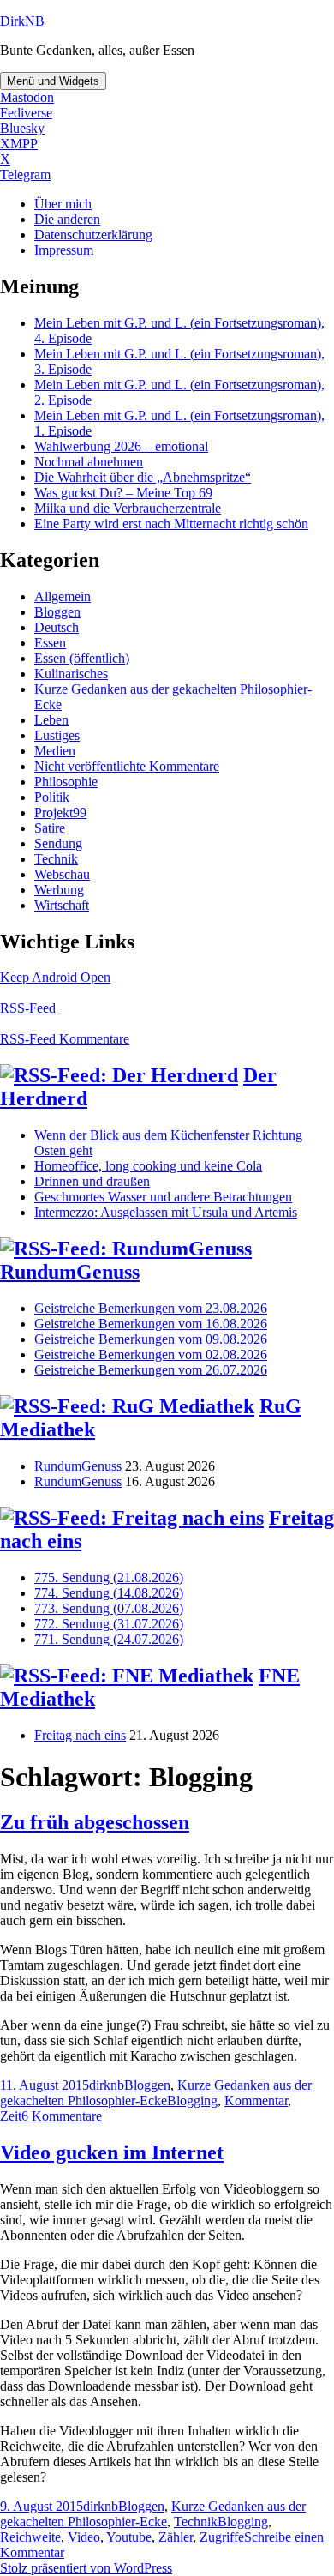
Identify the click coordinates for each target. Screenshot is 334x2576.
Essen (50, 643)
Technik (56, 859)
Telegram (25, 175)
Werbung (59, 890)
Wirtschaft (62, 905)
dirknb (107, 2085)
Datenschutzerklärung (93, 235)
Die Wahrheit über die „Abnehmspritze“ (143, 477)
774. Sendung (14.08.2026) (109, 1593)
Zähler (176, 2537)
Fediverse (26, 113)
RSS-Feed (28, 1008)
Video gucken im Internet (112, 2152)
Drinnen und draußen (92, 1181)
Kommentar (256, 2101)
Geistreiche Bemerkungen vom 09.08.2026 (151, 1339)
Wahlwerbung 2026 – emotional (121, 446)
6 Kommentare (62, 2116)
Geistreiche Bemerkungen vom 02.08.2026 (151, 1354)
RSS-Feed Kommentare (65, 1039)
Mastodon (27, 97)
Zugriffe (222, 2537)
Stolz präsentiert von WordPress (86, 2568)
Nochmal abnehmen (89, 462)
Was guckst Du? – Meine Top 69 (123, 493)
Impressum (64, 250)
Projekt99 (60, 813)
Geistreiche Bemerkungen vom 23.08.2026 (151, 1308)
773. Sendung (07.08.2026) (109, 1608)
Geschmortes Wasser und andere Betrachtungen (163, 1197)
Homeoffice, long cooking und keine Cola (148, 1166)
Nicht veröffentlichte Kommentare (127, 766)
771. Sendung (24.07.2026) (109, 1639)
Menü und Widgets (53, 81)
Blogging (192, 2101)
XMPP (19, 144)
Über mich (63, 204)
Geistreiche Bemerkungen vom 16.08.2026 (151, 1324)
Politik (52, 797)
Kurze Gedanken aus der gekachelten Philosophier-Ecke (156, 2093)
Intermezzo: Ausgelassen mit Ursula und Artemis (166, 1212)
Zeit (11, 2116)
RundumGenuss (70, 1272)
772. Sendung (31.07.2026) (109, 1624)
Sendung (58, 843)
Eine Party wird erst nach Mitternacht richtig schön (171, 524)
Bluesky (22, 128)
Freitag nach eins (80, 1735)
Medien (55, 751)
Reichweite (30, 2537)
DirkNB (22, 21)
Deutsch (57, 627)
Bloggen (57, 612)
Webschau (62, 874)
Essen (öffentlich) (82, 658)
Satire (50, 828)
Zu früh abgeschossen (95, 1822)
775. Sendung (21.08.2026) (109, 1577)
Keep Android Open (55, 977)
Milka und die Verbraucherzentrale (128, 508)
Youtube (129, 2537)
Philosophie (66, 782)
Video (84, 2537)
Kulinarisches (71, 674)
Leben (51, 720)
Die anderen (67, 219)
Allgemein (63, 596)
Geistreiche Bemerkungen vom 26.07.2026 (151, 1370)
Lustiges (57, 735)
